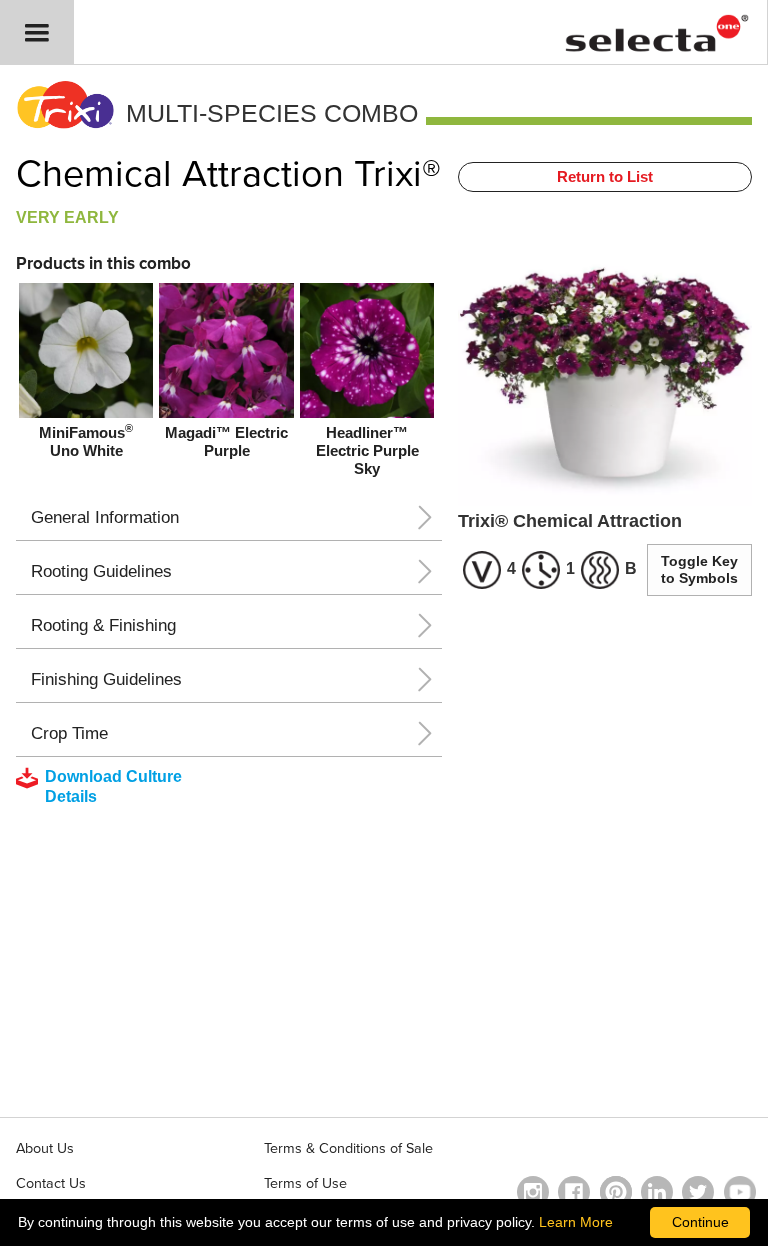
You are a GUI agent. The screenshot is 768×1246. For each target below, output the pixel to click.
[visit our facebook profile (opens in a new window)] (574, 1192)
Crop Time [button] (69, 733)
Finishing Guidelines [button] (106, 679)
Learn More (576, 1222)
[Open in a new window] (616, 1192)
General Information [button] (105, 517)
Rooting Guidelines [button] (101, 571)
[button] (37, 32)
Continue (700, 1222)
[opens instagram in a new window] (533, 1192)
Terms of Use (305, 1183)
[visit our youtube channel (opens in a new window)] (740, 1192)
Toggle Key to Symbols (699, 569)
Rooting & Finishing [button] (103, 625)
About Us (45, 1148)
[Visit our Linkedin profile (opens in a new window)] (657, 1192)
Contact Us (51, 1183)
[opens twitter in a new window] (698, 1192)
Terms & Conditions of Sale (348, 1148)
